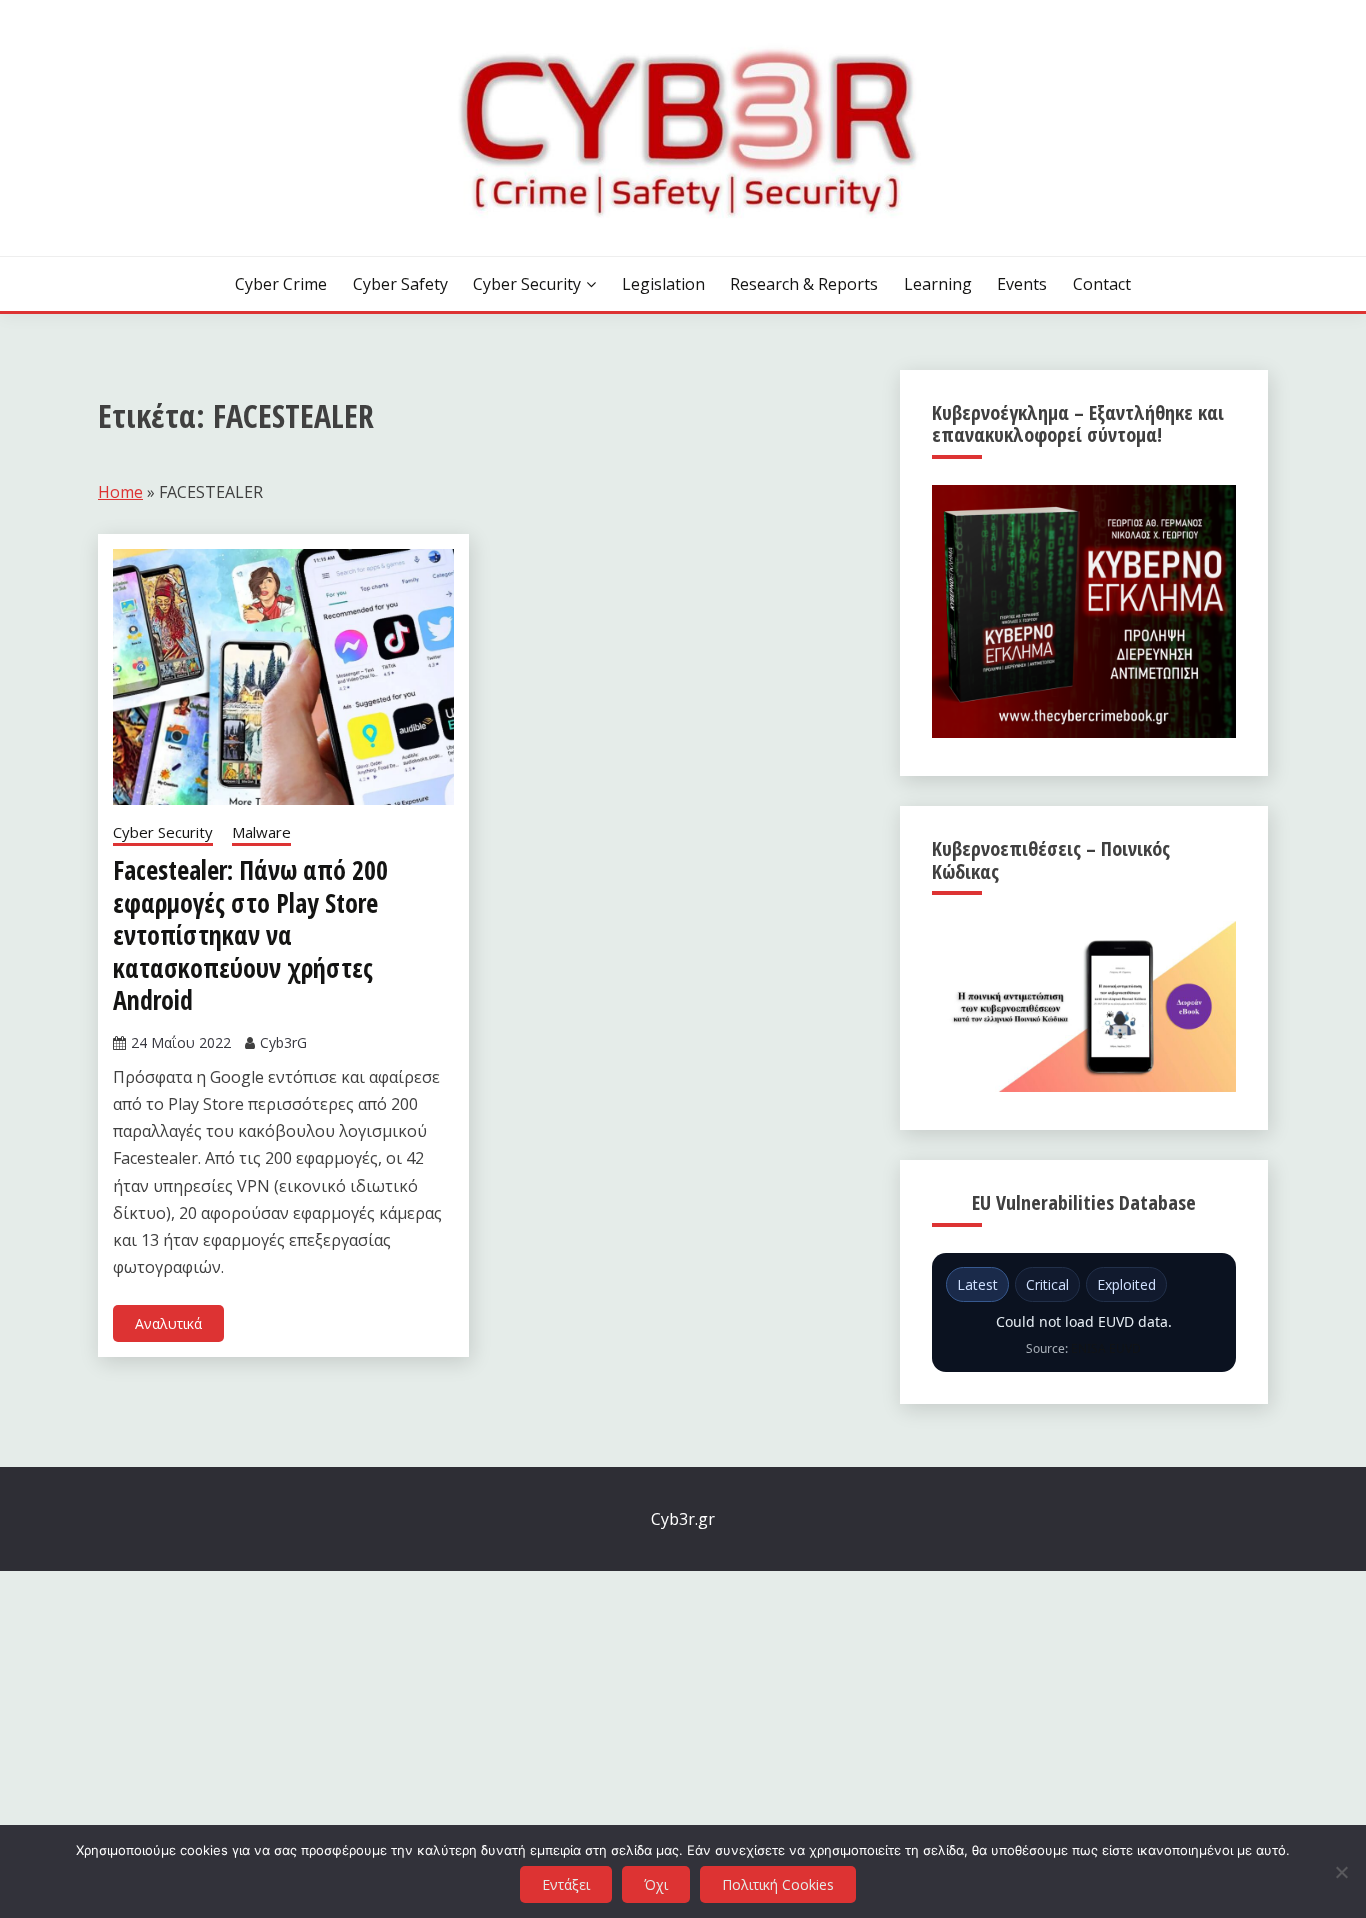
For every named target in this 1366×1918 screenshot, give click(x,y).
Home (120, 492)
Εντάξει (566, 1884)
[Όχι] (1341, 1872)
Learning (938, 284)
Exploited (1126, 1284)
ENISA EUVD (1106, 1348)
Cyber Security (527, 284)
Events (1022, 284)
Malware (261, 832)
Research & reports (804, 284)
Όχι (656, 1884)
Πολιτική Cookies (778, 1884)
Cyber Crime (281, 284)
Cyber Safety (400, 284)
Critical (1047, 1284)
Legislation (663, 284)
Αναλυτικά (168, 1323)
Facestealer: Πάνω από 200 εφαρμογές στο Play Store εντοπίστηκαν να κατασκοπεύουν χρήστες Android (250, 935)
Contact (1102, 284)
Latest (977, 1284)
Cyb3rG (283, 1042)
